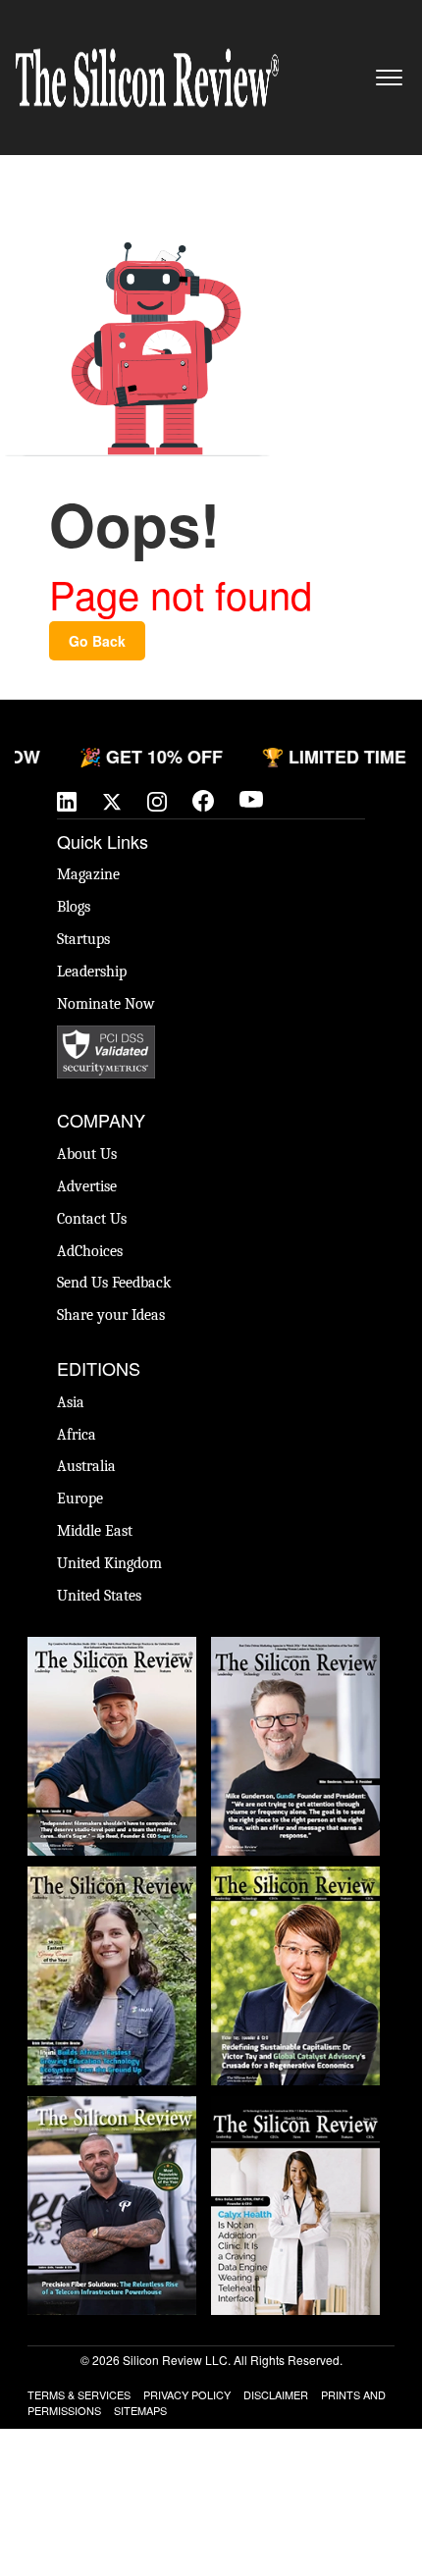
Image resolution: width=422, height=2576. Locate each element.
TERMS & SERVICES (79, 2394)
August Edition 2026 (296, 1647)
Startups (83, 939)
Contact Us (92, 1219)
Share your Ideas (111, 1315)
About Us (87, 1154)
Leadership (92, 972)
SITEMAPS (140, 2410)
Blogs (74, 907)
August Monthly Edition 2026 (112, 1656)
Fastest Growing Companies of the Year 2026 (112, 1896)
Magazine (88, 874)
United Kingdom (109, 1563)
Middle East (95, 1531)
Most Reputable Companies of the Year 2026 (112, 2126)
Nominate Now (106, 1004)
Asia (71, 1402)
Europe (80, 1498)
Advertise (87, 1186)
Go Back (97, 641)
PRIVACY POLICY (187, 2394)
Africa (77, 1435)
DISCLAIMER (276, 2394)
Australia (86, 1466)
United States (99, 1596)
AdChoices (90, 1251)
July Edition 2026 (295, 1876)
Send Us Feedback (114, 1283)
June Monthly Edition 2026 (295, 2106)
